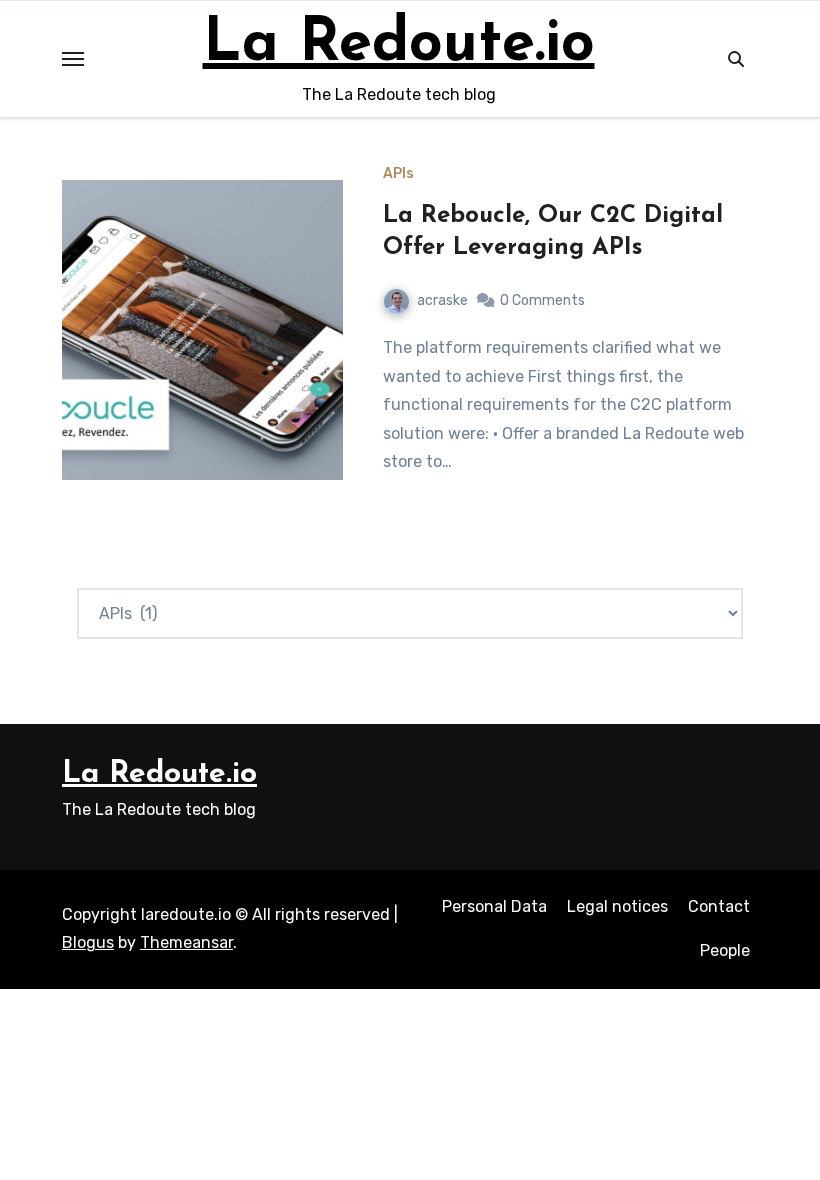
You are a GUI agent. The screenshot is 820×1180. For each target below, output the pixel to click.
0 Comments (542, 300)
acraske (442, 300)
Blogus (88, 942)
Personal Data (494, 906)
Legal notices (617, 906)
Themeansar (186, 942)
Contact (719, 906)
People (725, 950)
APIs (398, 174)
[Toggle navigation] (73, 59)
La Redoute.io (399, 45)
